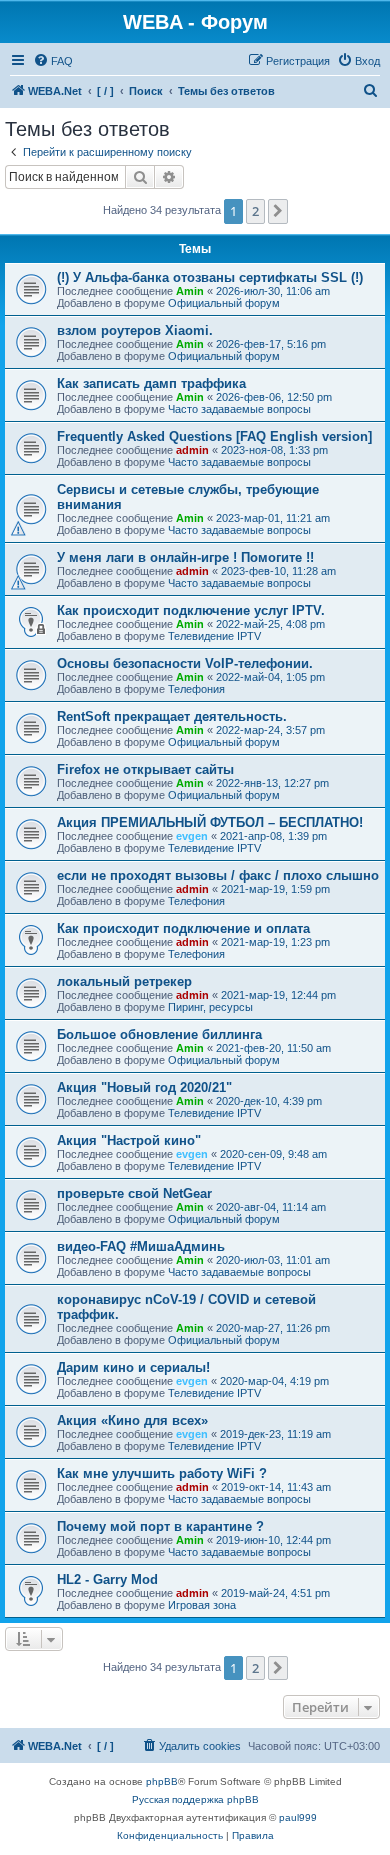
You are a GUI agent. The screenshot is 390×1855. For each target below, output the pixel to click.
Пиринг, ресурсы (210, 1007)
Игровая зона (202, 1605)
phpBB (162, 1781)
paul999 (298, 1817)
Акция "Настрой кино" (129, 1140)
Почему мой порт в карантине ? (160, 1526)
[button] (278, 211)
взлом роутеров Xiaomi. (135, 330)
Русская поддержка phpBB (195, 1799)
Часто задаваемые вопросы (239, 409)
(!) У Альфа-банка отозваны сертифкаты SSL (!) (210, 277)
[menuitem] (53, 61)
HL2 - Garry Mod (107, 1579)
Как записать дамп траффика (151, 383)
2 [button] (255, 211)
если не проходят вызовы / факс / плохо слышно (218, 875)
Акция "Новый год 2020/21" (144, 1087)
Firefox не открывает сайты (145, 769)
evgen (192, 836)
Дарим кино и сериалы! (133, 1367)
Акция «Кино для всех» (132, 1420)
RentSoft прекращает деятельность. (172, 716)
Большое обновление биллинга (159, 1034)
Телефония (196, 689)
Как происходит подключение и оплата (183, 928)
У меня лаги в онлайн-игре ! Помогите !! (185, 557)
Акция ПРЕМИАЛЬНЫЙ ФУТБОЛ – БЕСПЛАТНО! (210, 822)
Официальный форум (224, 303)
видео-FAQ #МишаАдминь (141, 1246)
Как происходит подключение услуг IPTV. (191, 610)
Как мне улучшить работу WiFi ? (162, 1473)
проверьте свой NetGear (134, 1193)
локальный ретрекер (124, 981)
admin (192, 450)
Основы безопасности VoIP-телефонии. (185, 663)
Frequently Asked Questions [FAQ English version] (214, 436)
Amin (190, 291)
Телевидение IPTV (214, 636)
